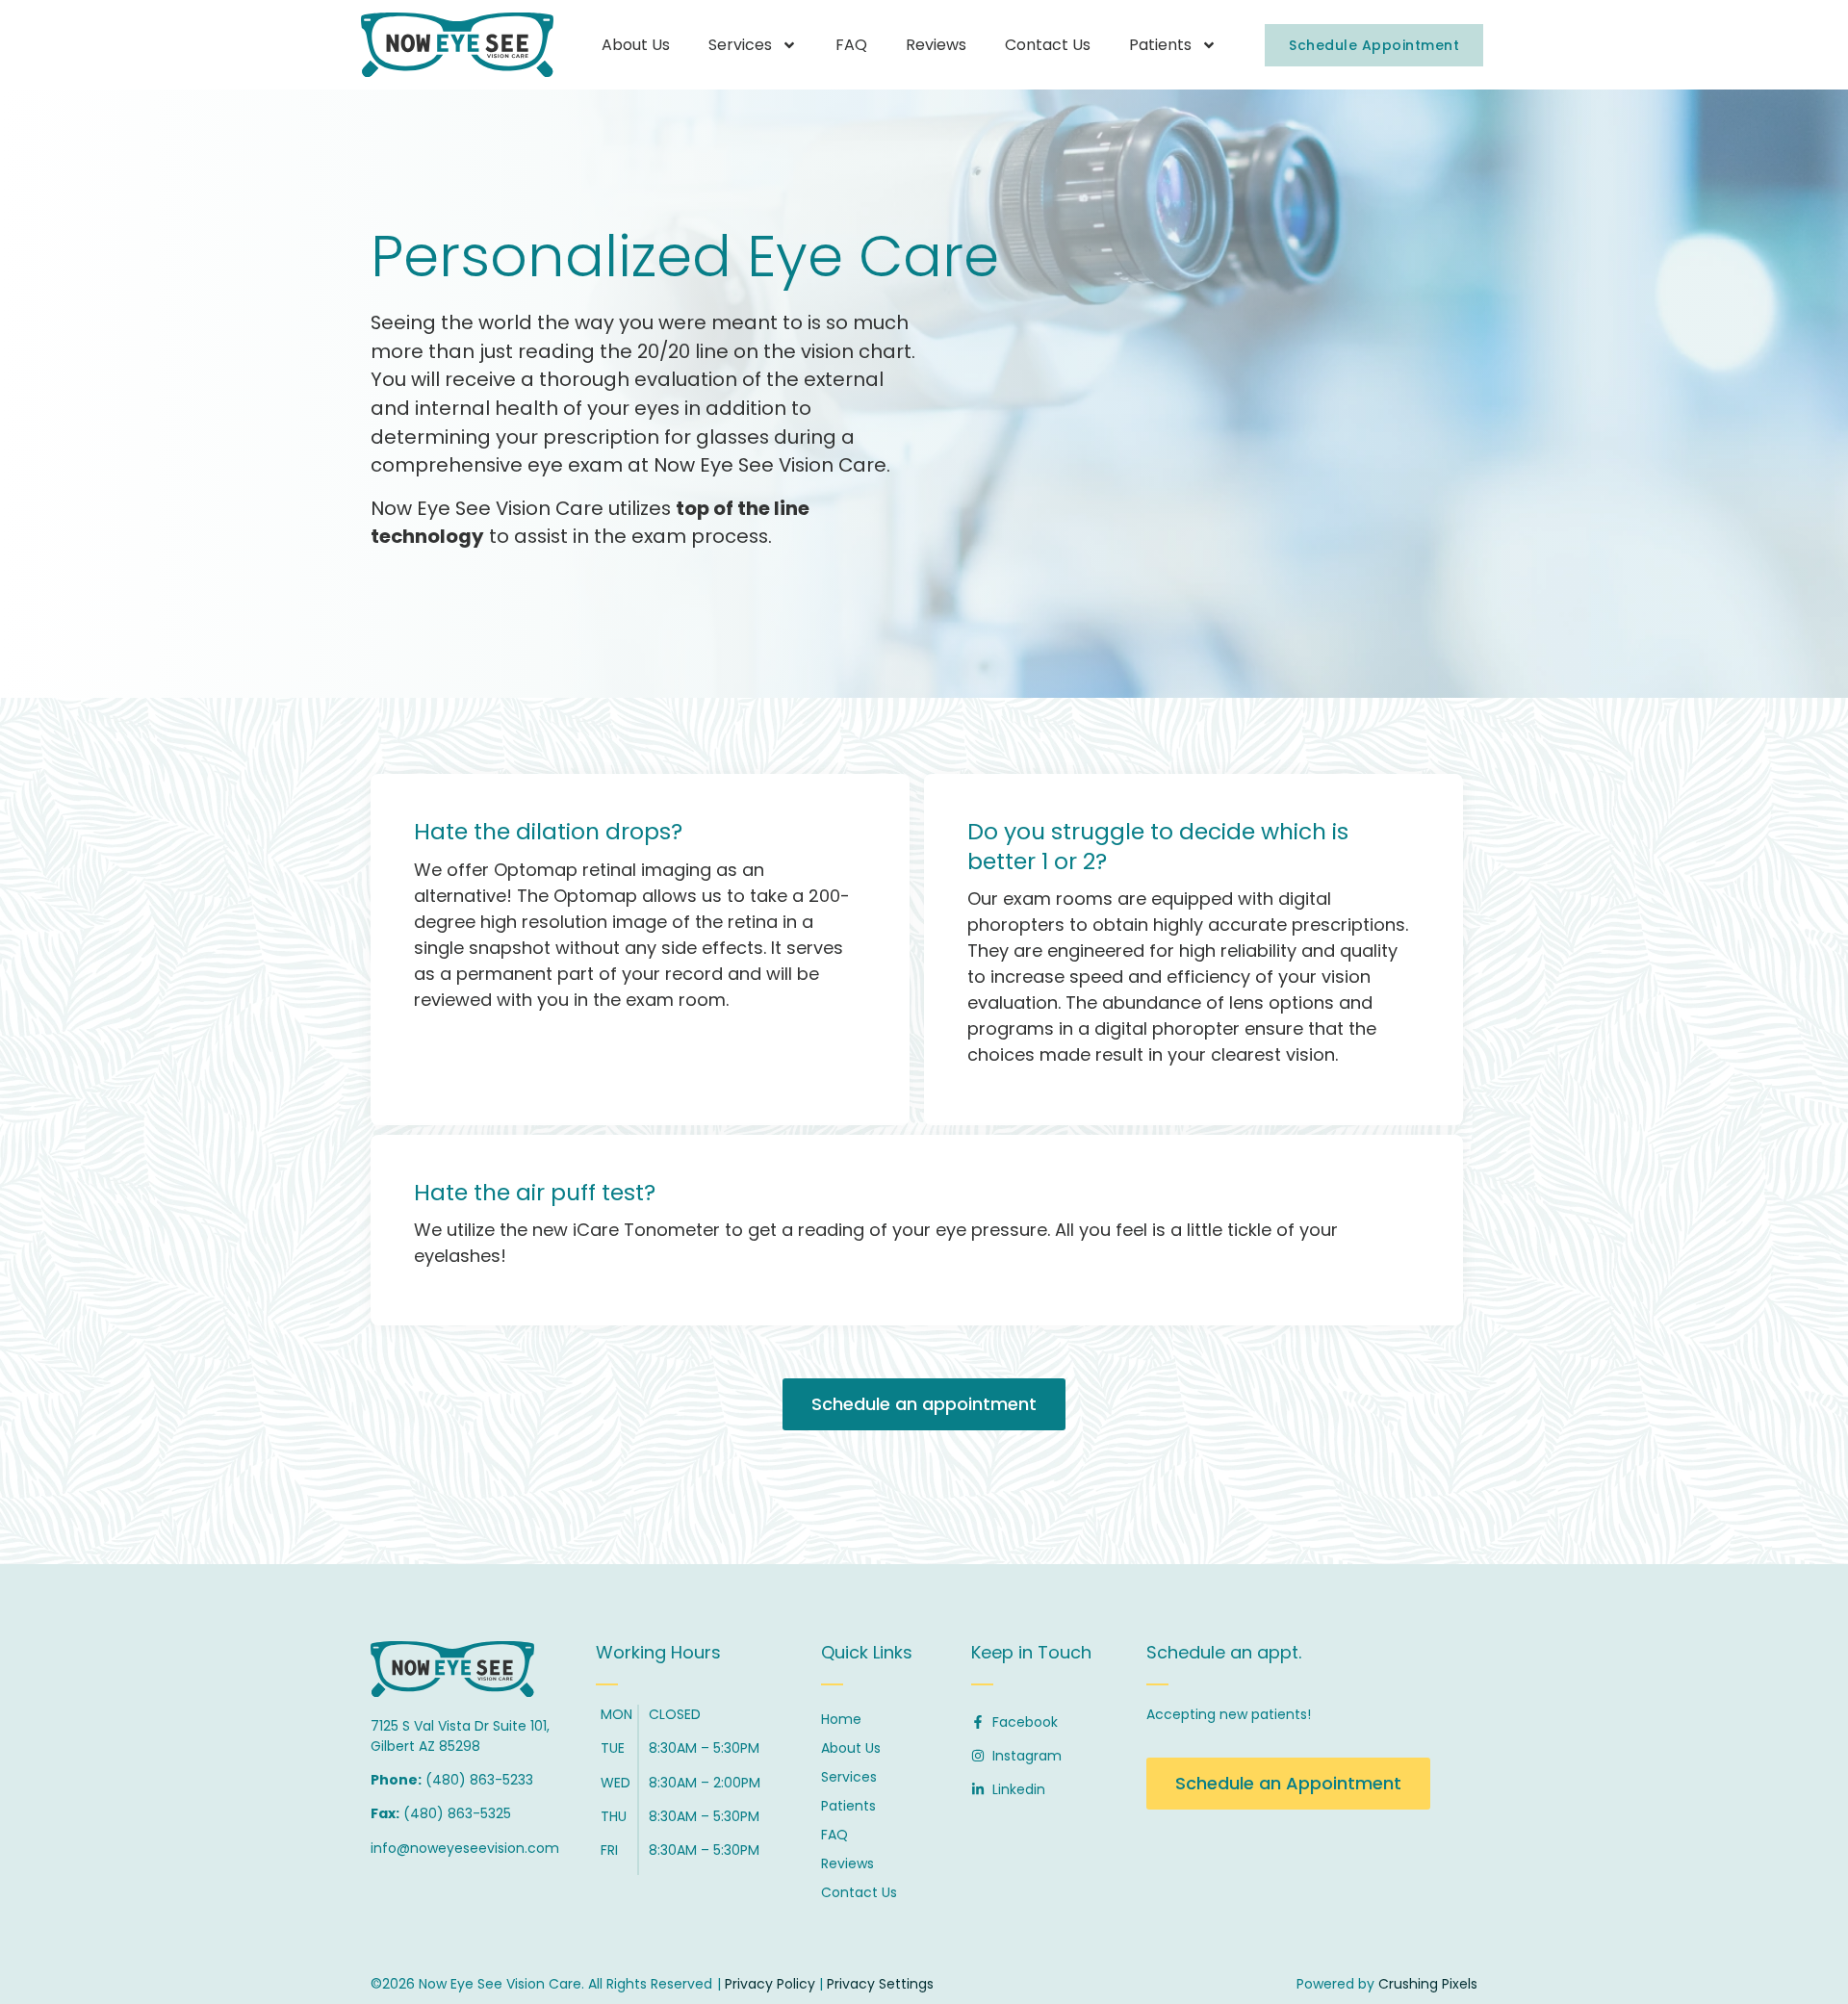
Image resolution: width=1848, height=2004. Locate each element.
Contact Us (1048, 45)
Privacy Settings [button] (880, 1984)
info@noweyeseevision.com (465, 1848)
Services (740, 45)
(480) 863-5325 (457, 1813)
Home (841, 1719)
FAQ (851, 45)
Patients (1160, 45)
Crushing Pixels (1428, 1984)
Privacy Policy (770, 1984)
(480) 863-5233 (479, 1780)
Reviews (936, 45)
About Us (636, 45)
